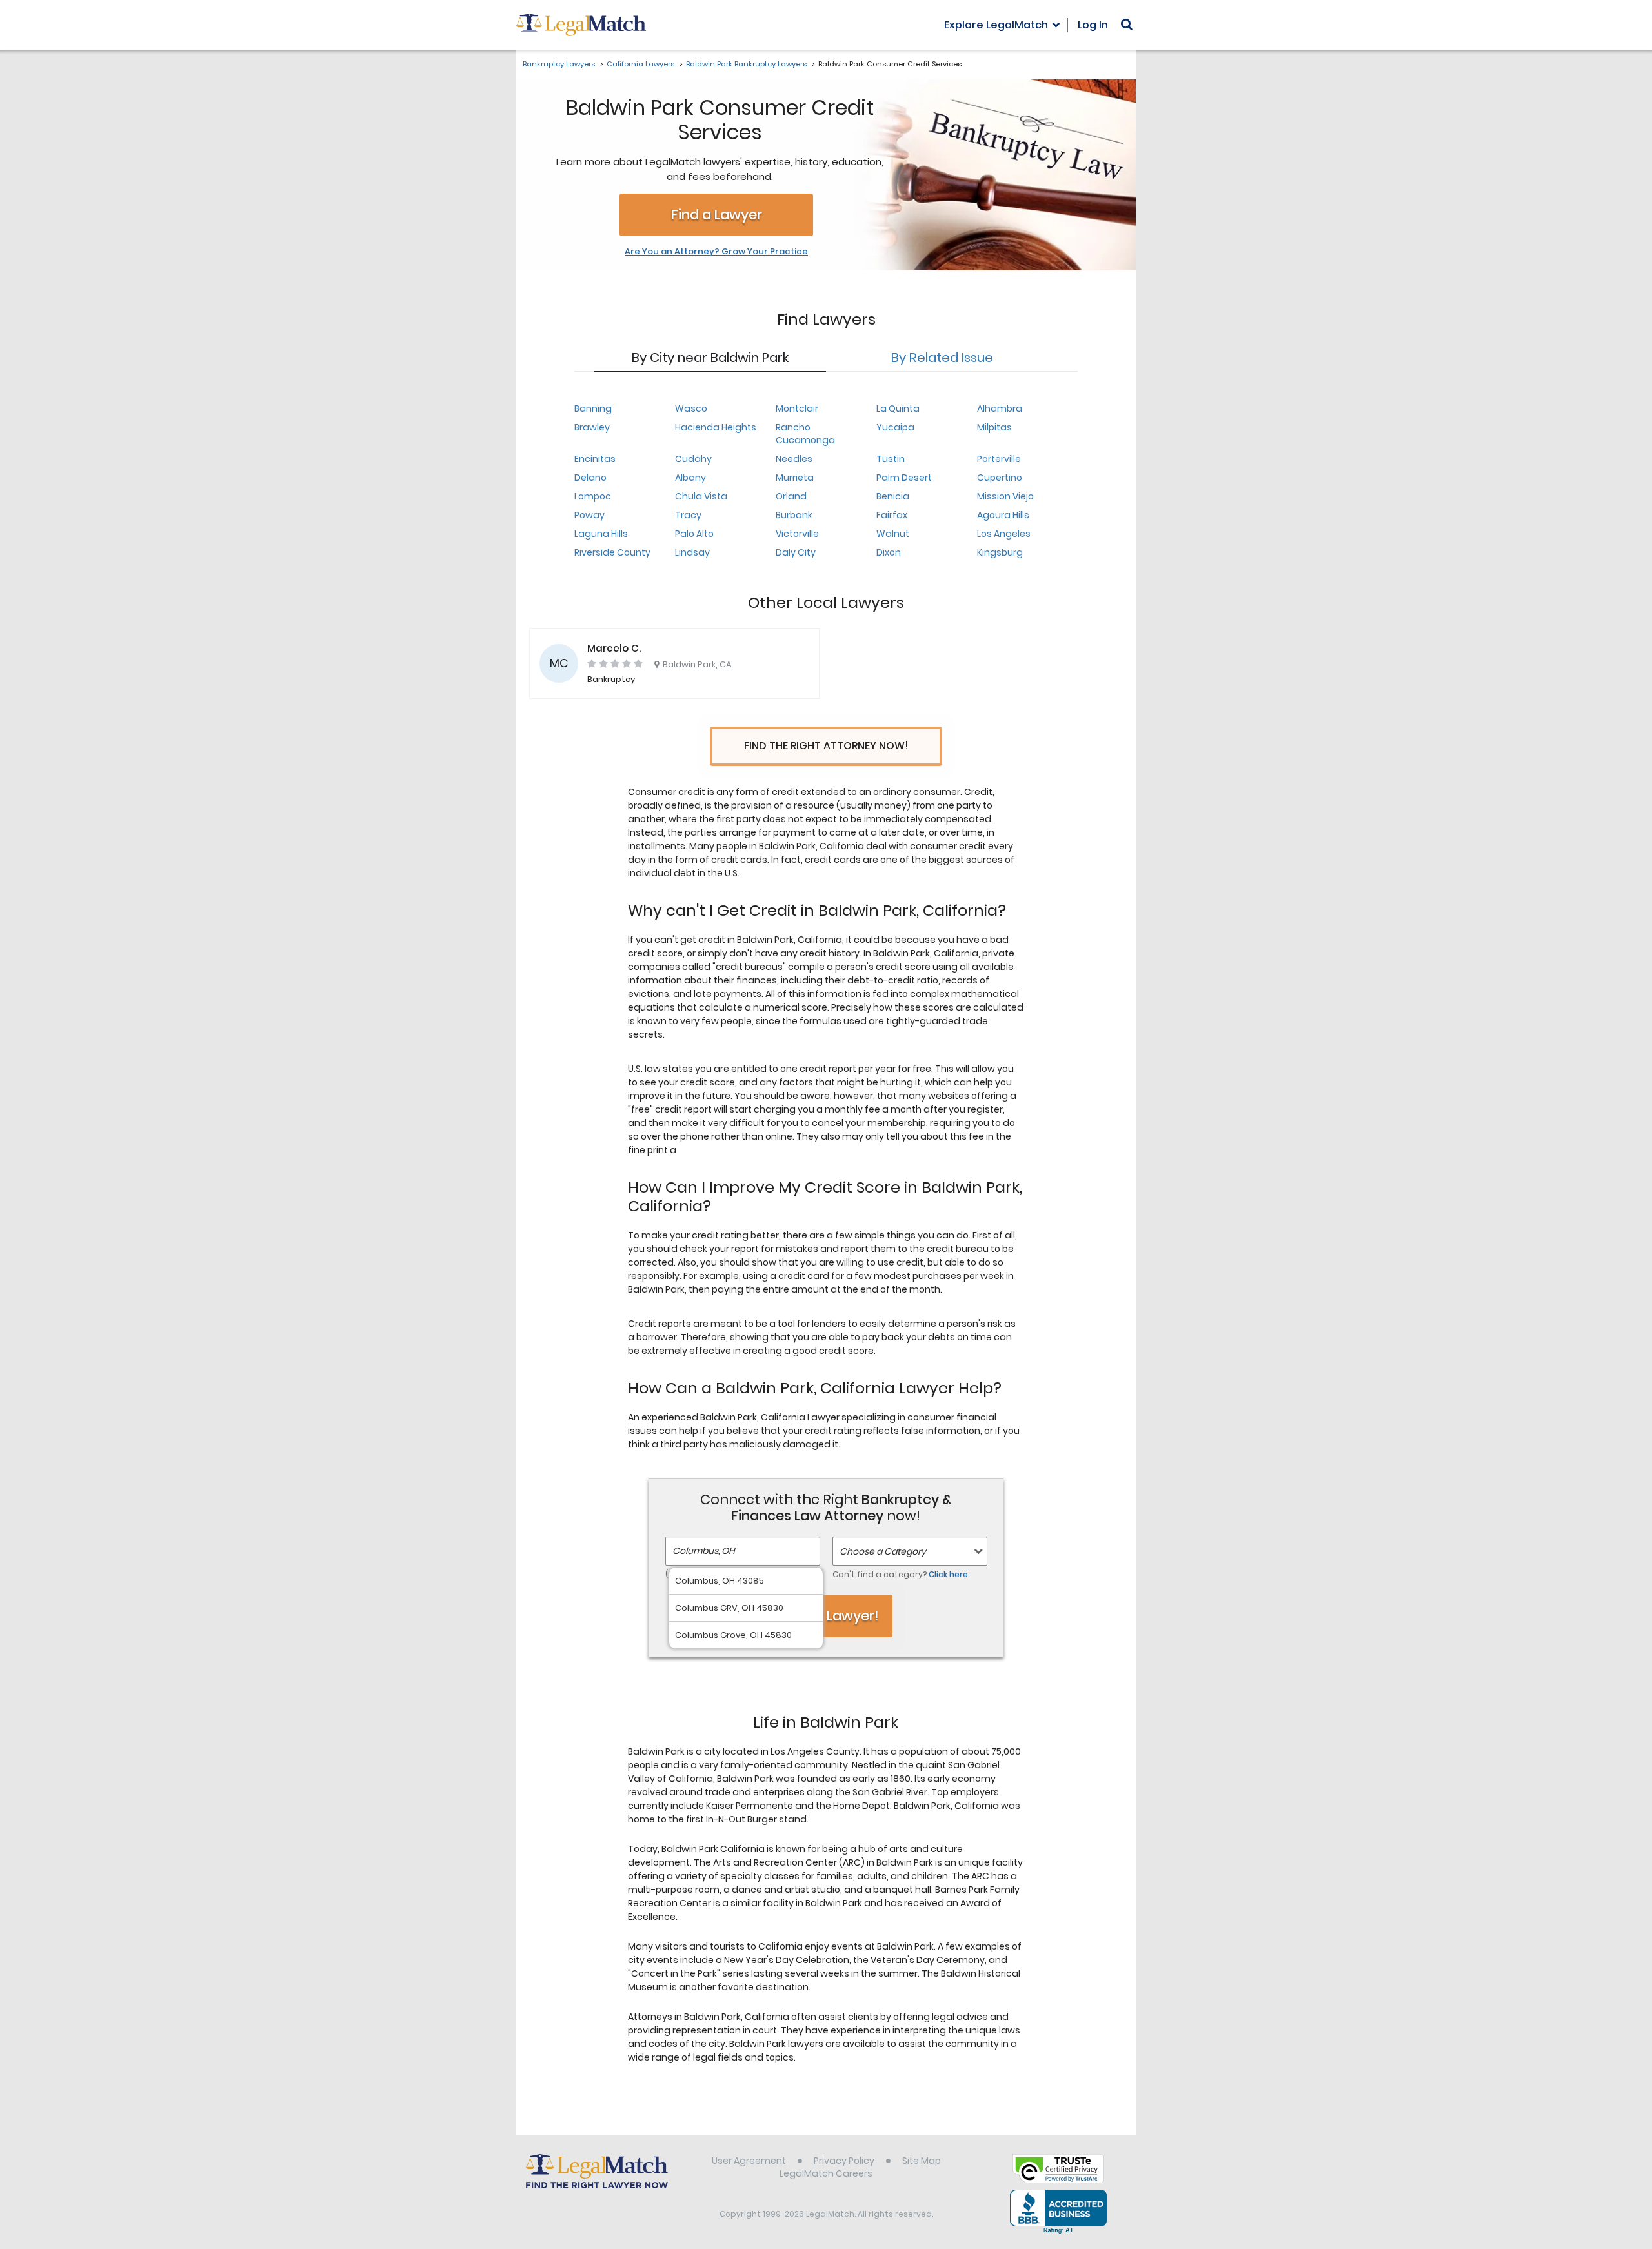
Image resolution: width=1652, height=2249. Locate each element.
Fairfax (892, 515)
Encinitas (595, 459)
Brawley (592, 427)
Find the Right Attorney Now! (826, 746)
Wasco (691, 408)
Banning (593, 408)
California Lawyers (640, 64)
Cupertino (1000, 478)
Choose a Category (883, 1551)
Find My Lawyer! (826, 1616)
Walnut (893, 534)
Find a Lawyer (717, 215)
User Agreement (749, 2161)
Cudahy (693, 459)
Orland (791, 496)
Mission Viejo (1005, 496)
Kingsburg (1000, 552)
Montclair (797, 408)
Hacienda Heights (716, 427)
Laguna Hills (601, 534)
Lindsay (692, 552)
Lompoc (593, 496)
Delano (590, 478)
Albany (690, 478)
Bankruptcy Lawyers (559, 64)
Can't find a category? (900, 1574)
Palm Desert (904, 478)
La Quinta (898, 408)
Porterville (999, 459)
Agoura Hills (1003, 515)
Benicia (893, 496)
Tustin (891, 459)
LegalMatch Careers (826, 2173)
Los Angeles (1004, 534)
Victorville (797, 534)
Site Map (922, 2161)
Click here (948, 1574)
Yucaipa (895, 427)
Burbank (794, 515)
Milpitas (994, 427)
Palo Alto (694, 534)
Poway (589, 515)
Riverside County (612, 552)
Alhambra (1000, 408)
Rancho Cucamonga (805, 434)
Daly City (796, 552)
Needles (794, 459)
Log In (1093, 25)
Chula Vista (701, 496)
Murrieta (795, 478)
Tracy (688, 515)
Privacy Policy (844, 2161)
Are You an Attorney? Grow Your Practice (716, 252)
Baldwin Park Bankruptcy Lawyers (746, 64)
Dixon (889, 552)
